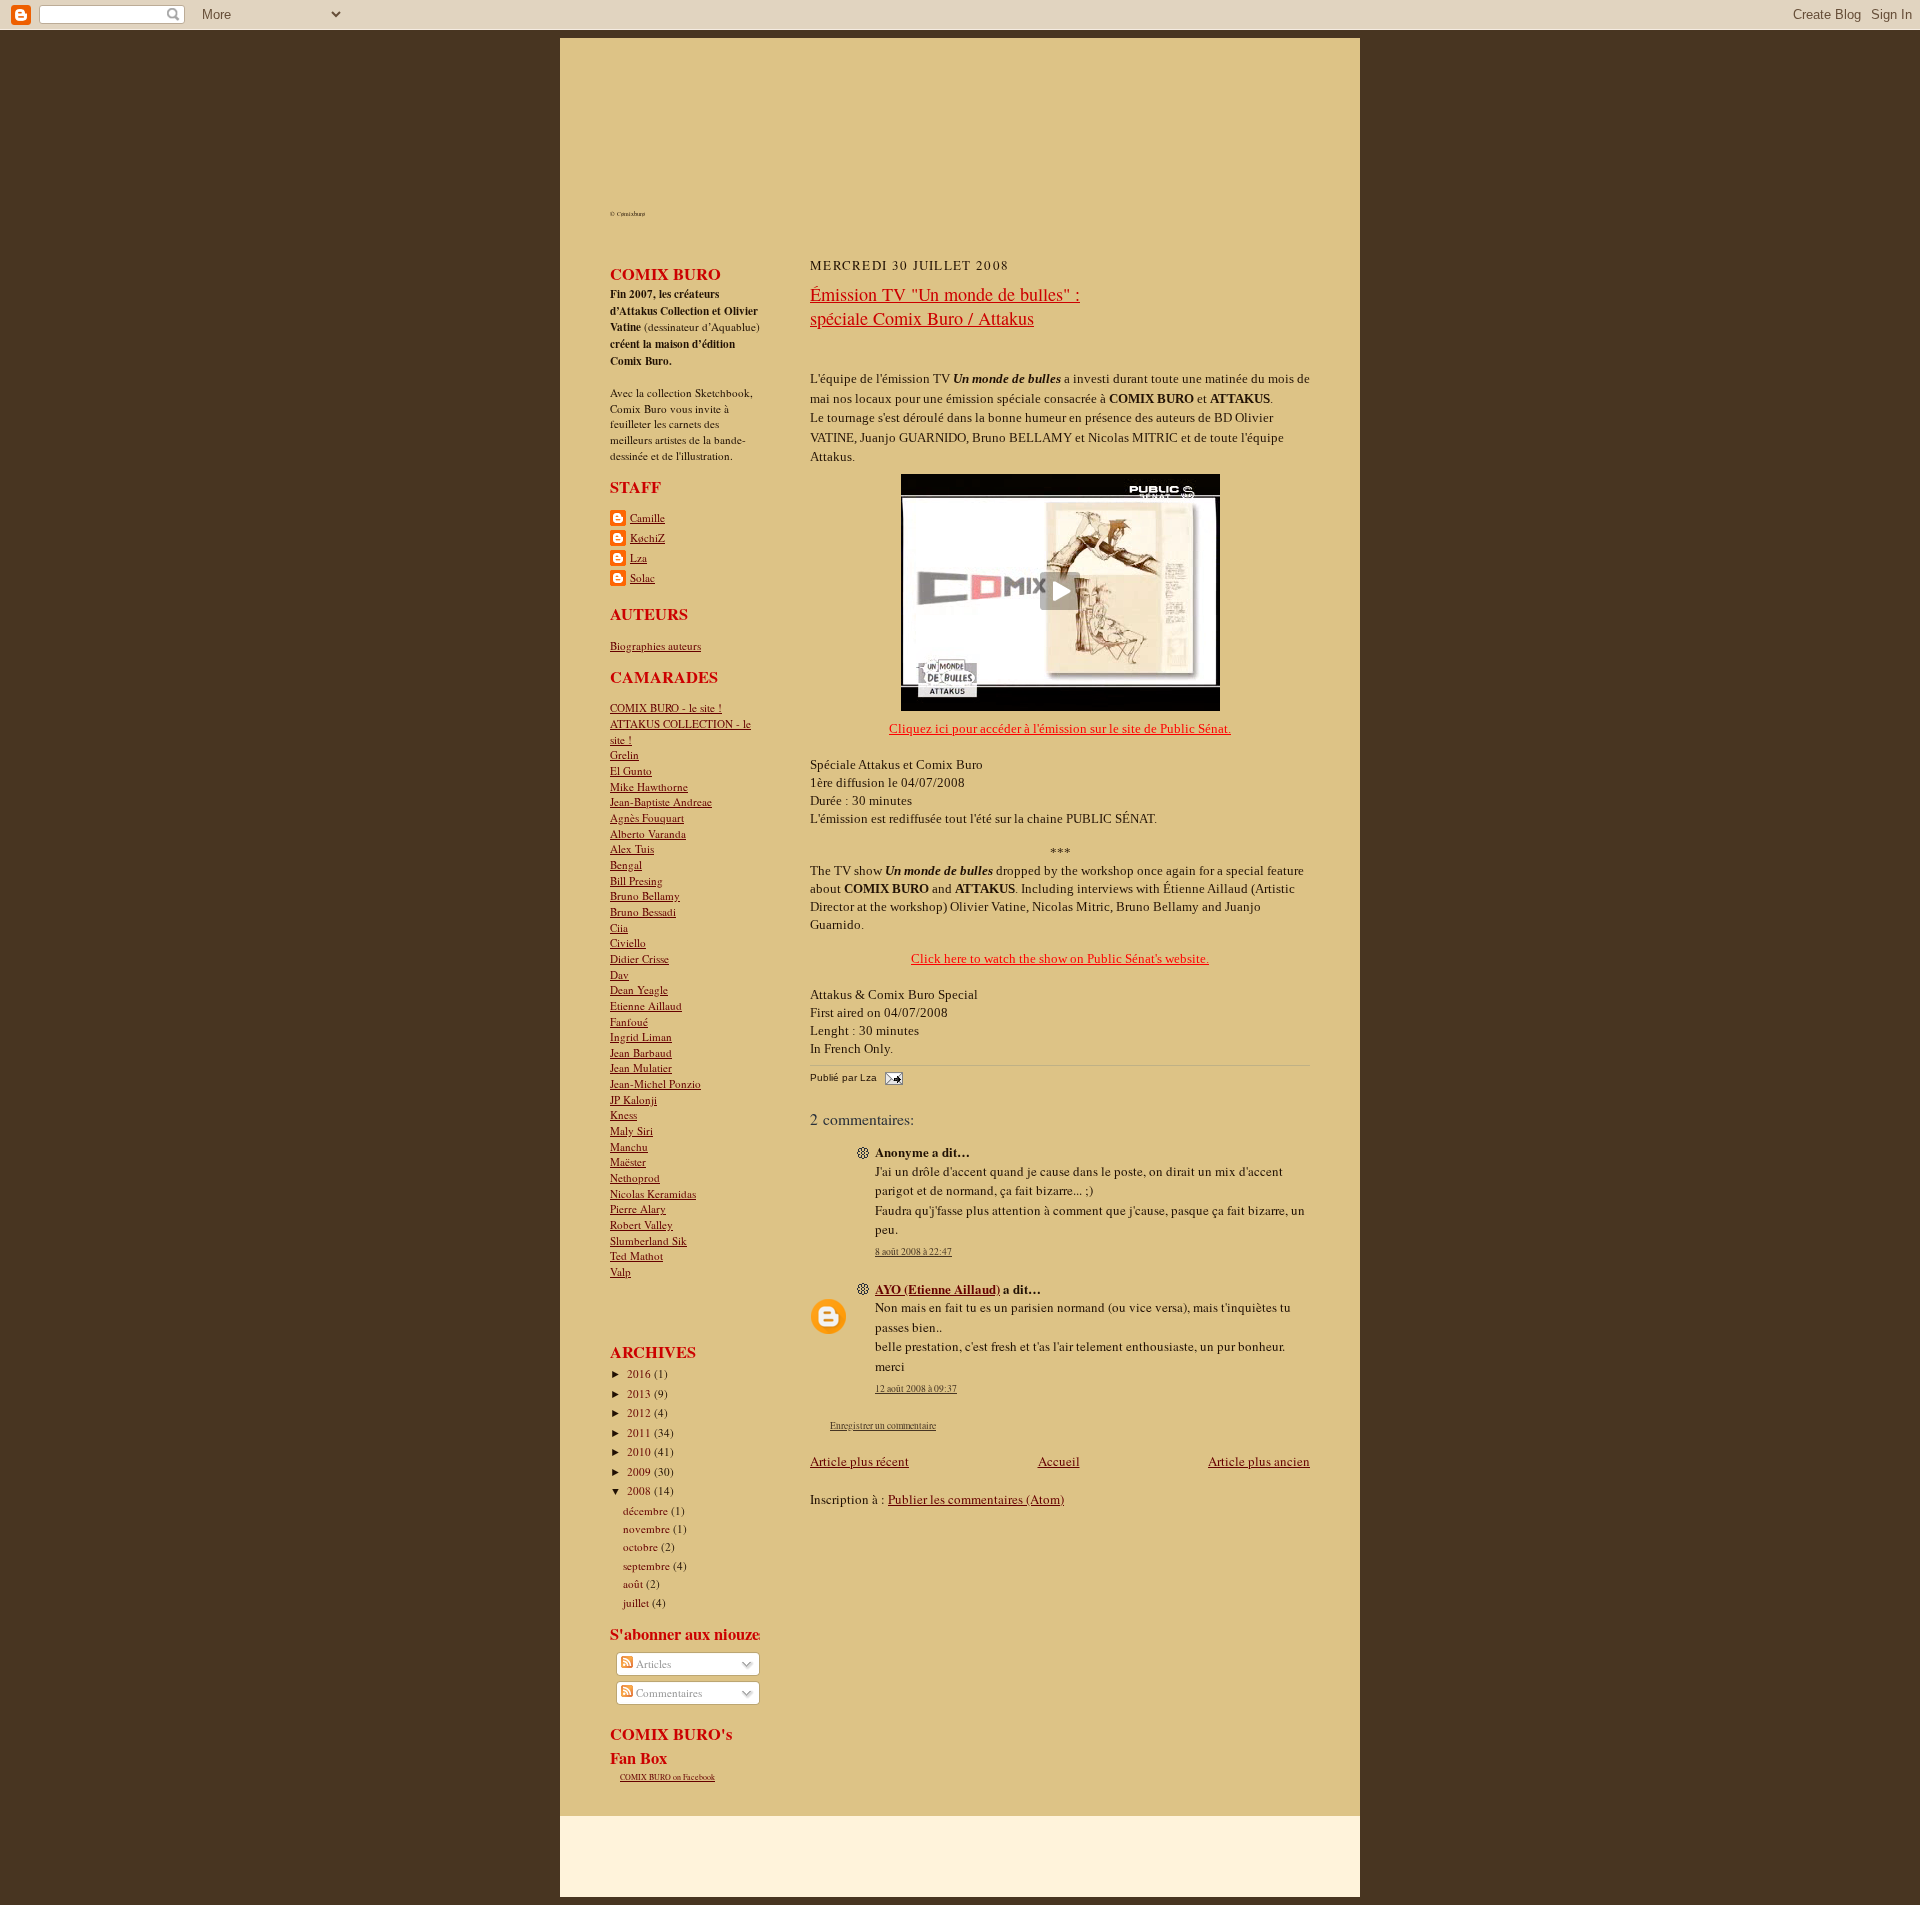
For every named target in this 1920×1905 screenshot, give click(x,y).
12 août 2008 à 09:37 (916, 1388)
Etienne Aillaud (646, 1005)
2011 (640, 1432)
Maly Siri (631, 1130)
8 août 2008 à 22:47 (913, 1251)
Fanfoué (629, 1021)
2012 (640, 1412)
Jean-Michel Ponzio (655, 1083)
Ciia (619, 927)
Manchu (629, 1146)
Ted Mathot (636, 1255)
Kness (623, 1114)
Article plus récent (859, 1461)
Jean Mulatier (641, 1067)
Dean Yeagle (639, 989)
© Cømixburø (627, 214)
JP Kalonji (633, 1099)
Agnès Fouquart (647, 817)
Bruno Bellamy (645, 895)
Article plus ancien (1259, 1461)
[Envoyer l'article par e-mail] (891, 1077)
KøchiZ (647, 537)
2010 (640, 1451)
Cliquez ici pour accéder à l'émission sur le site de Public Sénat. (1060, 728)
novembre (648, 1528)
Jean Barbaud (641, 1052)
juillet (637, 1602)
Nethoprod (635, 1177)
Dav (619, 974)
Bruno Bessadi (643, 911)
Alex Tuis (632, 848)
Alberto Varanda (648, 833)
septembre (648, 1565)
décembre (647, 1510)
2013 (640, 1393)
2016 (640, 1373)
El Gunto (631, 770)
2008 (640, 1490)
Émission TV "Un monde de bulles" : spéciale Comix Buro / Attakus (945, 306)
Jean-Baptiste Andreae (661, 801)
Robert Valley (641, 1224)
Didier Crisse (639, 958)
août (634, 1583)
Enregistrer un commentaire (883, 1425)
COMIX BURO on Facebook (667, 1777)
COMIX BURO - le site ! (666, 707)
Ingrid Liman (641, 1036)
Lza (638, 557)
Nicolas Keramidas (653, 1193)
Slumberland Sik (648, 1240)
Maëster (628, 1161)
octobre (642, 1546)
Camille (647, 517)
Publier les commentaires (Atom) (976, 1499)
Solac (642, 577)
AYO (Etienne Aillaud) (937, 1288)
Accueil (1059, 1461)
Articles (652, 1663)
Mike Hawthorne (649, 786)
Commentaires (667, 1692)
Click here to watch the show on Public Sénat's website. (1060, 958)
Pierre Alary (638, 1208)
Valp (620, 1271)
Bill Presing (636, 880)
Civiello (628, 942)
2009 (640, 1471)
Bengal (626, 864)
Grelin (624, 754)
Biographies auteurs (655, 645)
